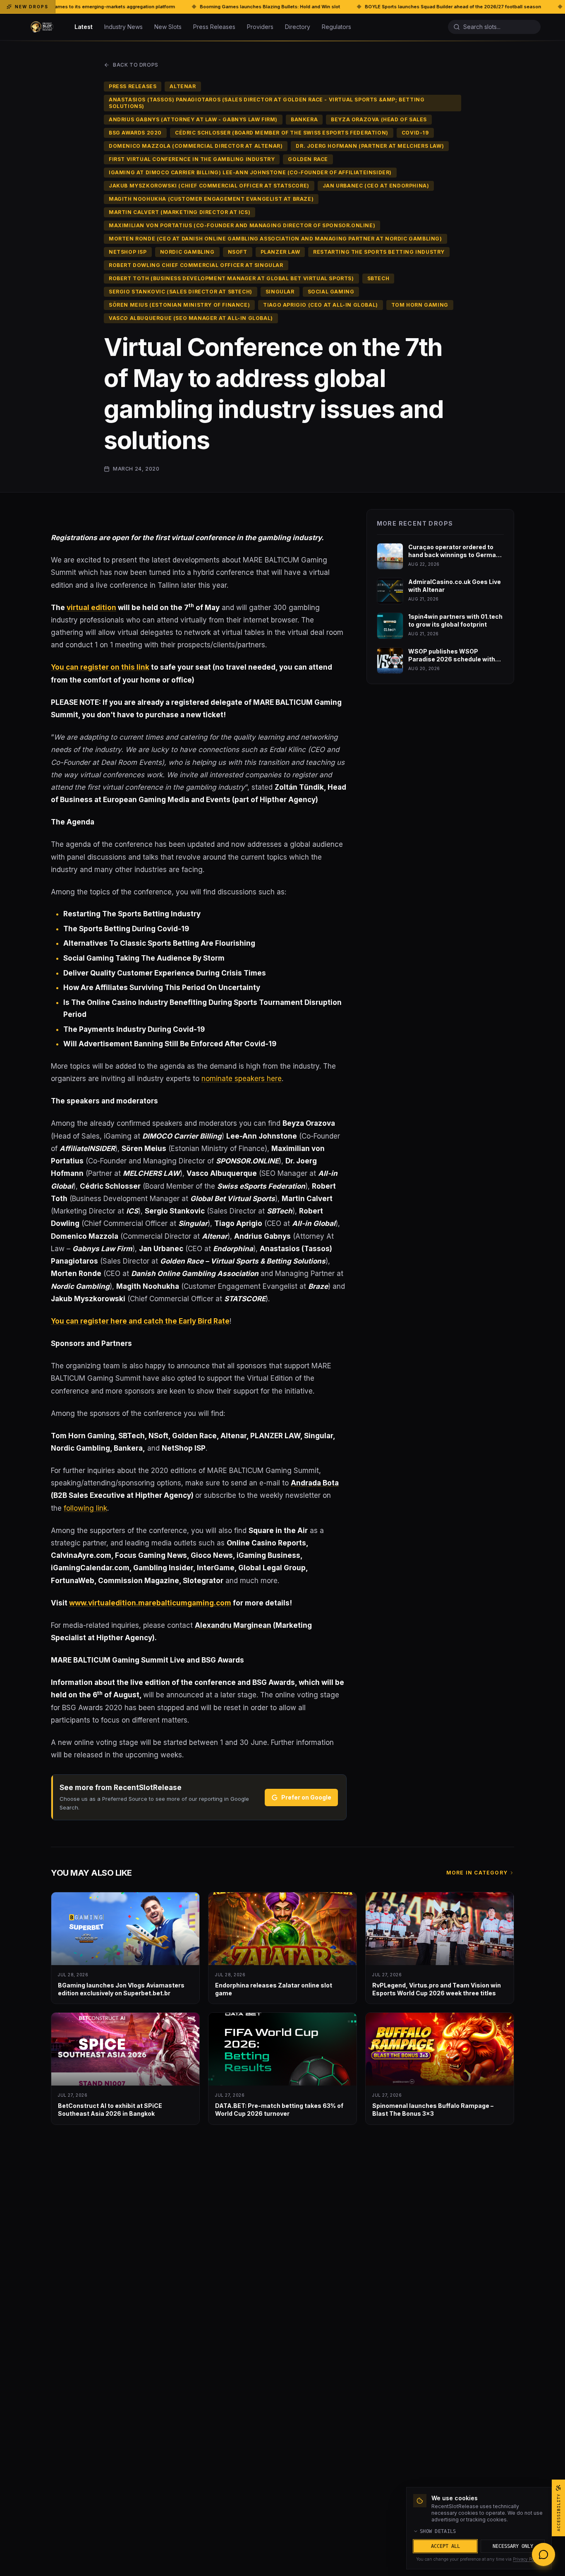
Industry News (123, 27)
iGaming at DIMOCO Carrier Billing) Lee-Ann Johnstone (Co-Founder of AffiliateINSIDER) (250, 172)
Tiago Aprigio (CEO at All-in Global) (321, 305)
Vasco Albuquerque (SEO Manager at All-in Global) (191, 318)
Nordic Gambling (187, 252)
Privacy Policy (527, 2559)
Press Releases (214, 27)
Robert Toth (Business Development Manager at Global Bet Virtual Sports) (231, 278)
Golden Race (308, 159)
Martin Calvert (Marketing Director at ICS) (180, 212)
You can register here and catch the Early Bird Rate (140, 1321)
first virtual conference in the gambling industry (192, 159)
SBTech (378, 278)
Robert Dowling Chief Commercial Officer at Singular (196, 265)
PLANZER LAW (280, 252)
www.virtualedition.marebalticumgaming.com (150, 1603)
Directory (298, 27)
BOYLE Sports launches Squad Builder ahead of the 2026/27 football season (313, 7)
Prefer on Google (306, 1797)
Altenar (183, 86)
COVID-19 (415, 133)
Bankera (304, 119)
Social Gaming (331, 292)
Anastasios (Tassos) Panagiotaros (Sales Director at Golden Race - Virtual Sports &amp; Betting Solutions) (267, 103)
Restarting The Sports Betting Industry (379, 252)
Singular (280, 292)
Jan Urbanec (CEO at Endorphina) (376, 186)
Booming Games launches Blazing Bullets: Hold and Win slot (130, 7)
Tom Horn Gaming (420, 305)
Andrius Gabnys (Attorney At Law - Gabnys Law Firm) (193, 119)
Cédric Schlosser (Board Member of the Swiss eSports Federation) (282, 133)
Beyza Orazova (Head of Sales (379, 119)
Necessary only (513, 2546)
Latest (84, 27)
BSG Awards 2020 (135, 133)
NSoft (238, 252)
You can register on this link (100, 667)
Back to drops (136, 65)
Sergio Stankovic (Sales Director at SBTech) (181, 292)
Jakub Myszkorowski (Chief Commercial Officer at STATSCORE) (209, 186)
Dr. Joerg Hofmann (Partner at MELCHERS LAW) (370, 146)
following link (85, 1508)
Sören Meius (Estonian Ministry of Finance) (179, 305)
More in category (477, 1873)
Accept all (445, 2546)
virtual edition (91, 608)
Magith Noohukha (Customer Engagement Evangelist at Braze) (211, 199)
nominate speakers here (242, 1079)
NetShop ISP (128, 252)
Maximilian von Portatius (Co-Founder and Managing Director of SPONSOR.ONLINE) (242, 225)
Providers (260, 27)
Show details (438, 2531)
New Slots (168, 27)
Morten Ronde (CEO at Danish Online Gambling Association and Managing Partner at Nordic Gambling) (275, 239)
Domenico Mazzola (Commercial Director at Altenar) (196, 146)
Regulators (336, 27)
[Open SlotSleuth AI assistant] (543, 2554)
